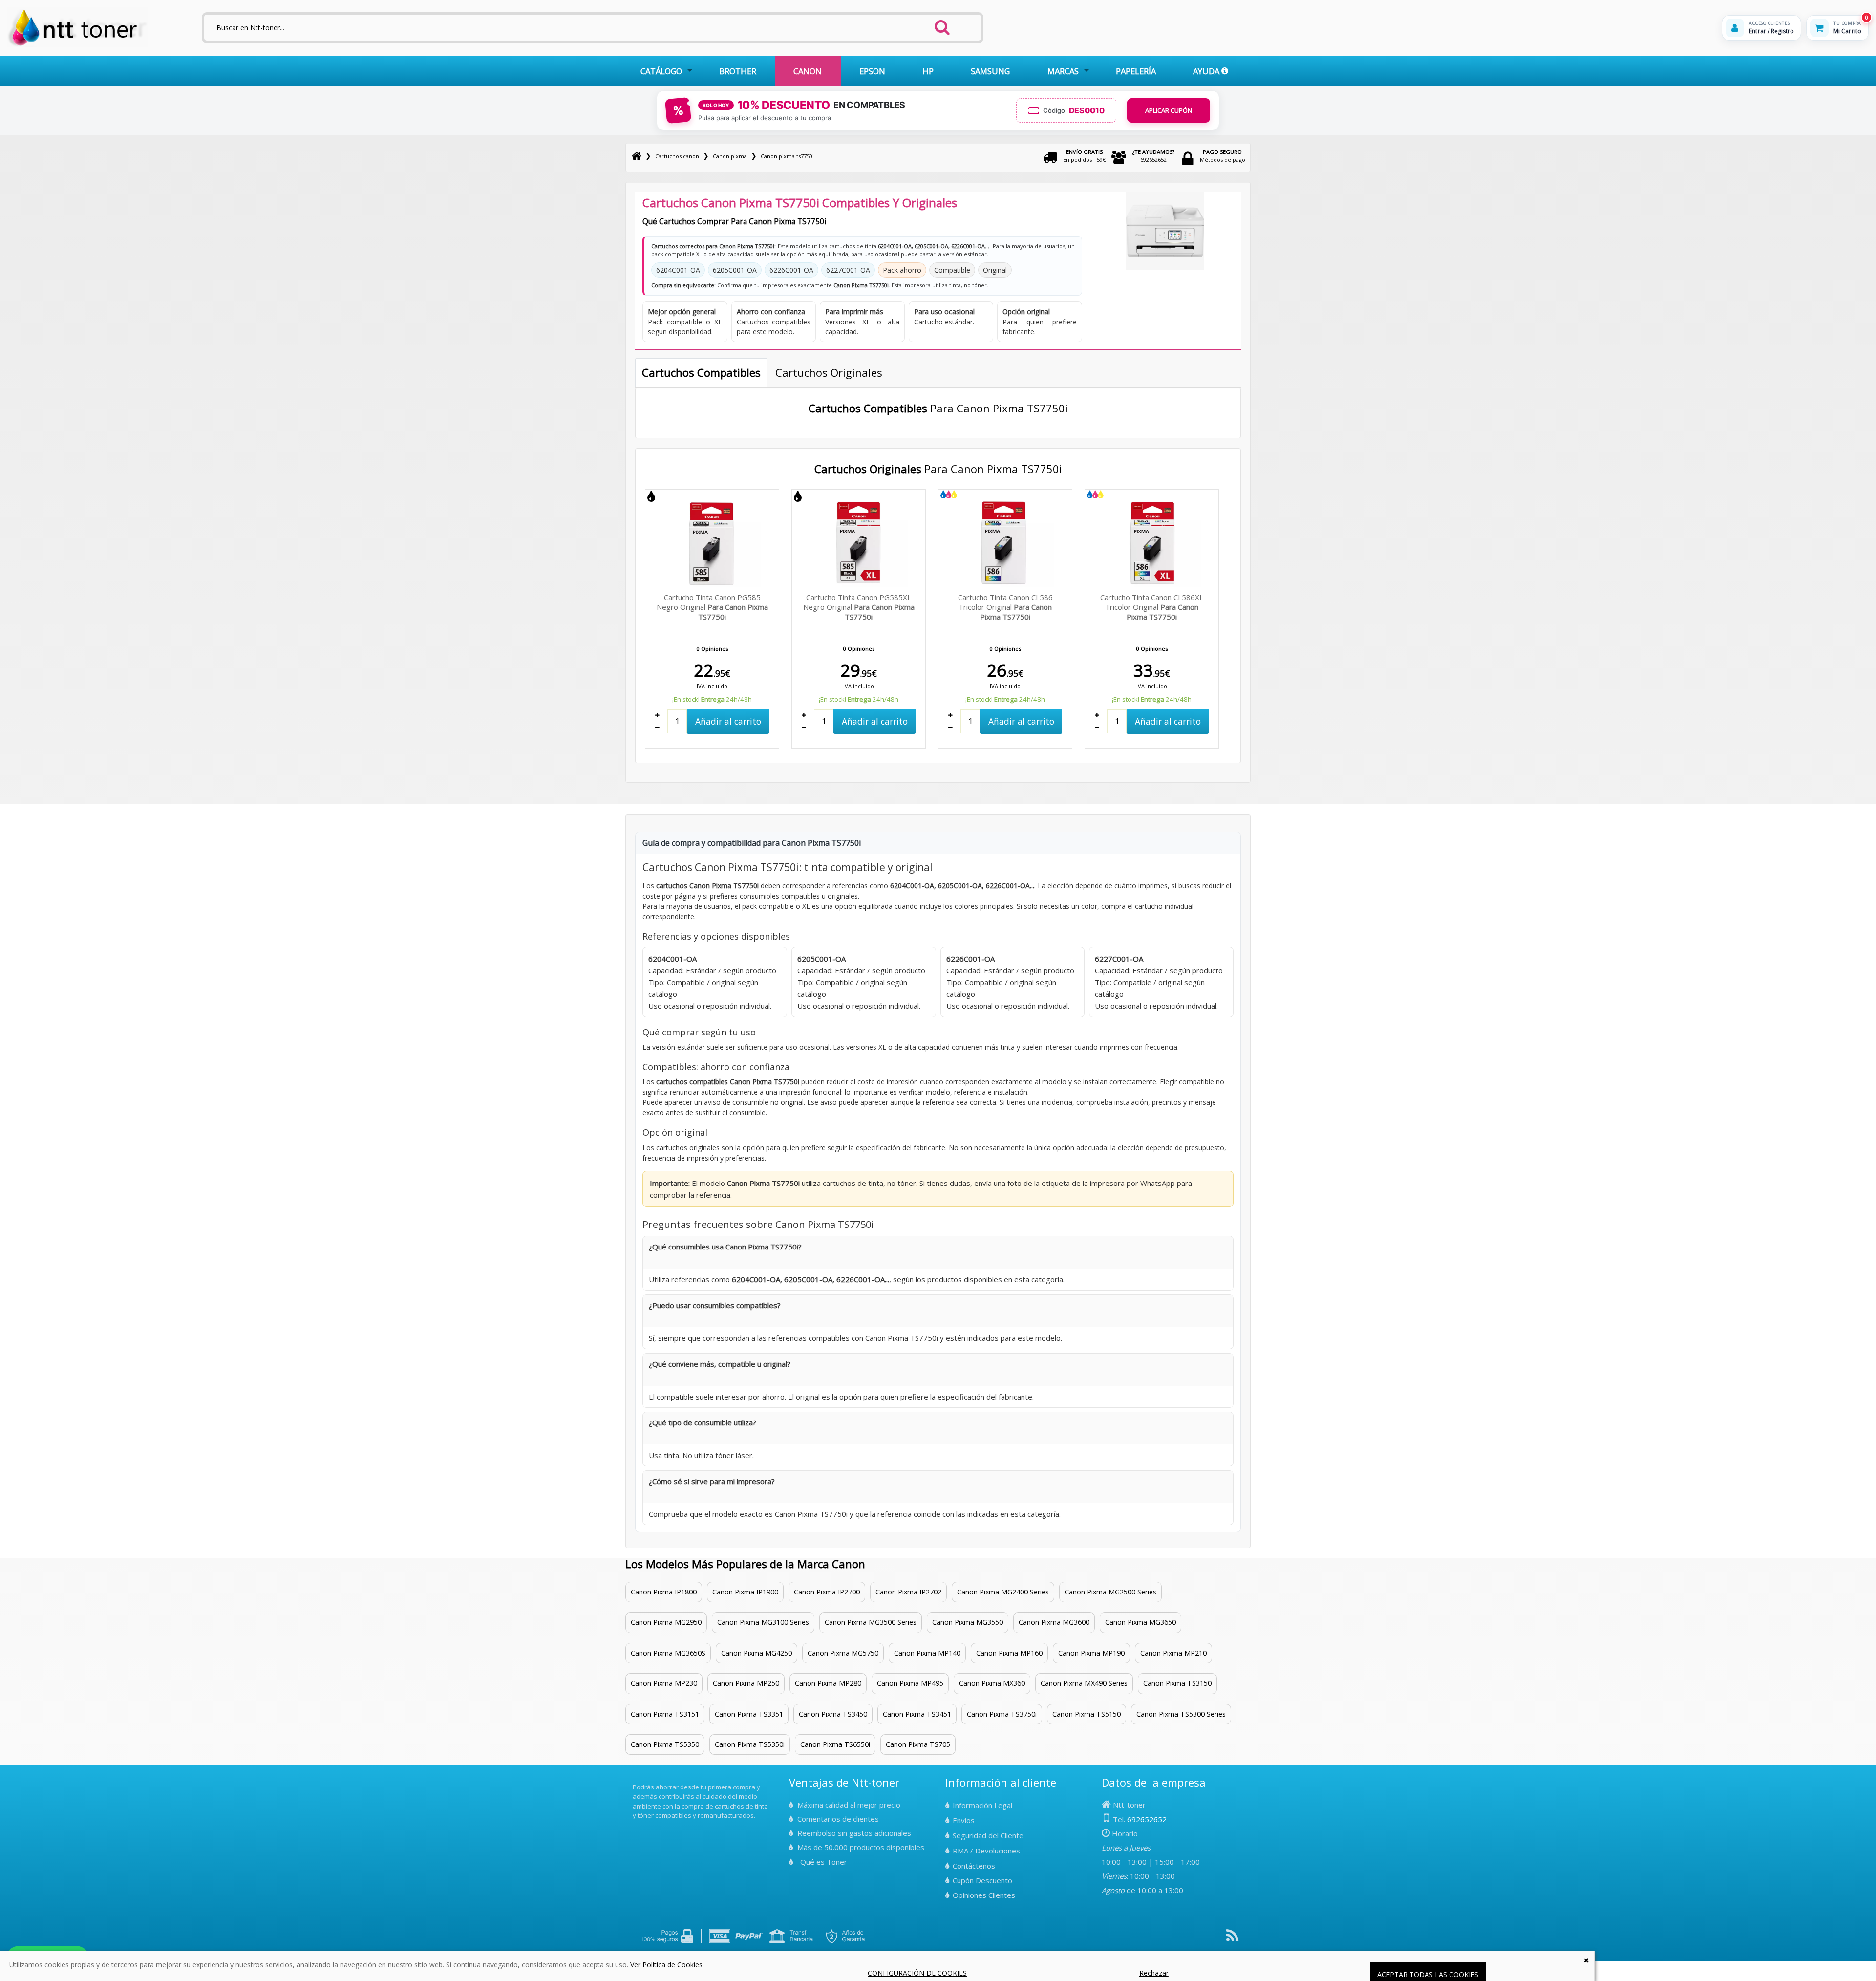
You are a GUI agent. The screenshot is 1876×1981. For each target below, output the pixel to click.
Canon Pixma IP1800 (664, 1592)
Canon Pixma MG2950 (666, 1622)
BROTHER (738, 71)
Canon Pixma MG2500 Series (1110, 1592)
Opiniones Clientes (984, 1895)
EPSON (872, 71)
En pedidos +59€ (1084, 156)
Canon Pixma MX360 (992, 1683)
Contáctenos (974, 1866)
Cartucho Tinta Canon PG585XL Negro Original (859, 607)
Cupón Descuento (982, 1880)
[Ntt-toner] (637, 156)
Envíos (964, 1820)
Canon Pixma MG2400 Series (1003, 1592)
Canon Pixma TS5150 (1087, 1714)
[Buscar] (942, 24)
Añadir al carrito (728, 721)
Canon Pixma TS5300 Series (1181, 1714)
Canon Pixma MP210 (1173, 1653)
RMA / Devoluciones (986, 1851)
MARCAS (1063, 71)
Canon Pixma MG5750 (843, 1653)
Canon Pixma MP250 (746, 1683)
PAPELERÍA (1136, 71)
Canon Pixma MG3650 (1141, 1622)
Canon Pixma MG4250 (757, 1653)
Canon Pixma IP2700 (827, 1592)
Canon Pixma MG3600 (1054, 1622)
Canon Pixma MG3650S (668, 1653)
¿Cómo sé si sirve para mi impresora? (712, 1481)
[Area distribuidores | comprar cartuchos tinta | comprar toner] (636, 1780)
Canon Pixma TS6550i (835, 1744)
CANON (808, 71)
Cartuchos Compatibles (701, 372)
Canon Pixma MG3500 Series (871, 1622)
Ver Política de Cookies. (667, 1965)
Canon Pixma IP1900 (745, 1592)
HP (928, 71)
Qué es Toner (824, 1862)
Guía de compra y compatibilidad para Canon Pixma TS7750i (752, 843)
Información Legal (982, 1805)
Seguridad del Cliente (988, 1835)
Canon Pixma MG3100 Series (763, 1622)
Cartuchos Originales (829, 372)
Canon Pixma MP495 (910, 1683)
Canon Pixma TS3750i (1002, 1714)
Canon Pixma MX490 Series (1084, 1683)
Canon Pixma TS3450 (833, 1714)
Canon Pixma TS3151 (665, 1714)
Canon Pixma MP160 (1009, 1653)
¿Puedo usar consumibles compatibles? (715, 1305)
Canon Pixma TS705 (918, 1744)
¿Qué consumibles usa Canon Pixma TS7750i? (725, 1247)
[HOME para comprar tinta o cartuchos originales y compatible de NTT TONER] (77, 45)
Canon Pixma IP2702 (908, 1592)
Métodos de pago (1223, 156)
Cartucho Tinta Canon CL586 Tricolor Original (1005, 607)
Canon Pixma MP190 (1091, 1653)
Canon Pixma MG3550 (968, 1622)
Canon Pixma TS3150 (1177, 1683)
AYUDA (1207, 71)
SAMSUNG (990, 71)
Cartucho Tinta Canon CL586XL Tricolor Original (1152, 607)
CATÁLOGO (661, 71)
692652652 (1153, 156)
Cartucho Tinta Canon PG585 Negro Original (712, 607)
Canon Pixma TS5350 (665, 1744)
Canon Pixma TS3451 (917, 1714)
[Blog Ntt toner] (1232, 1939)
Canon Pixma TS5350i (750, 1744)
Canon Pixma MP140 (927, 1653)
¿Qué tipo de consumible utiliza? (703, 1422)
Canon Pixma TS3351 (749, 1714)
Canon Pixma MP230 (664, 1683)
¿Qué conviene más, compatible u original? (720, 1364)
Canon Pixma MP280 (828, 1683)
